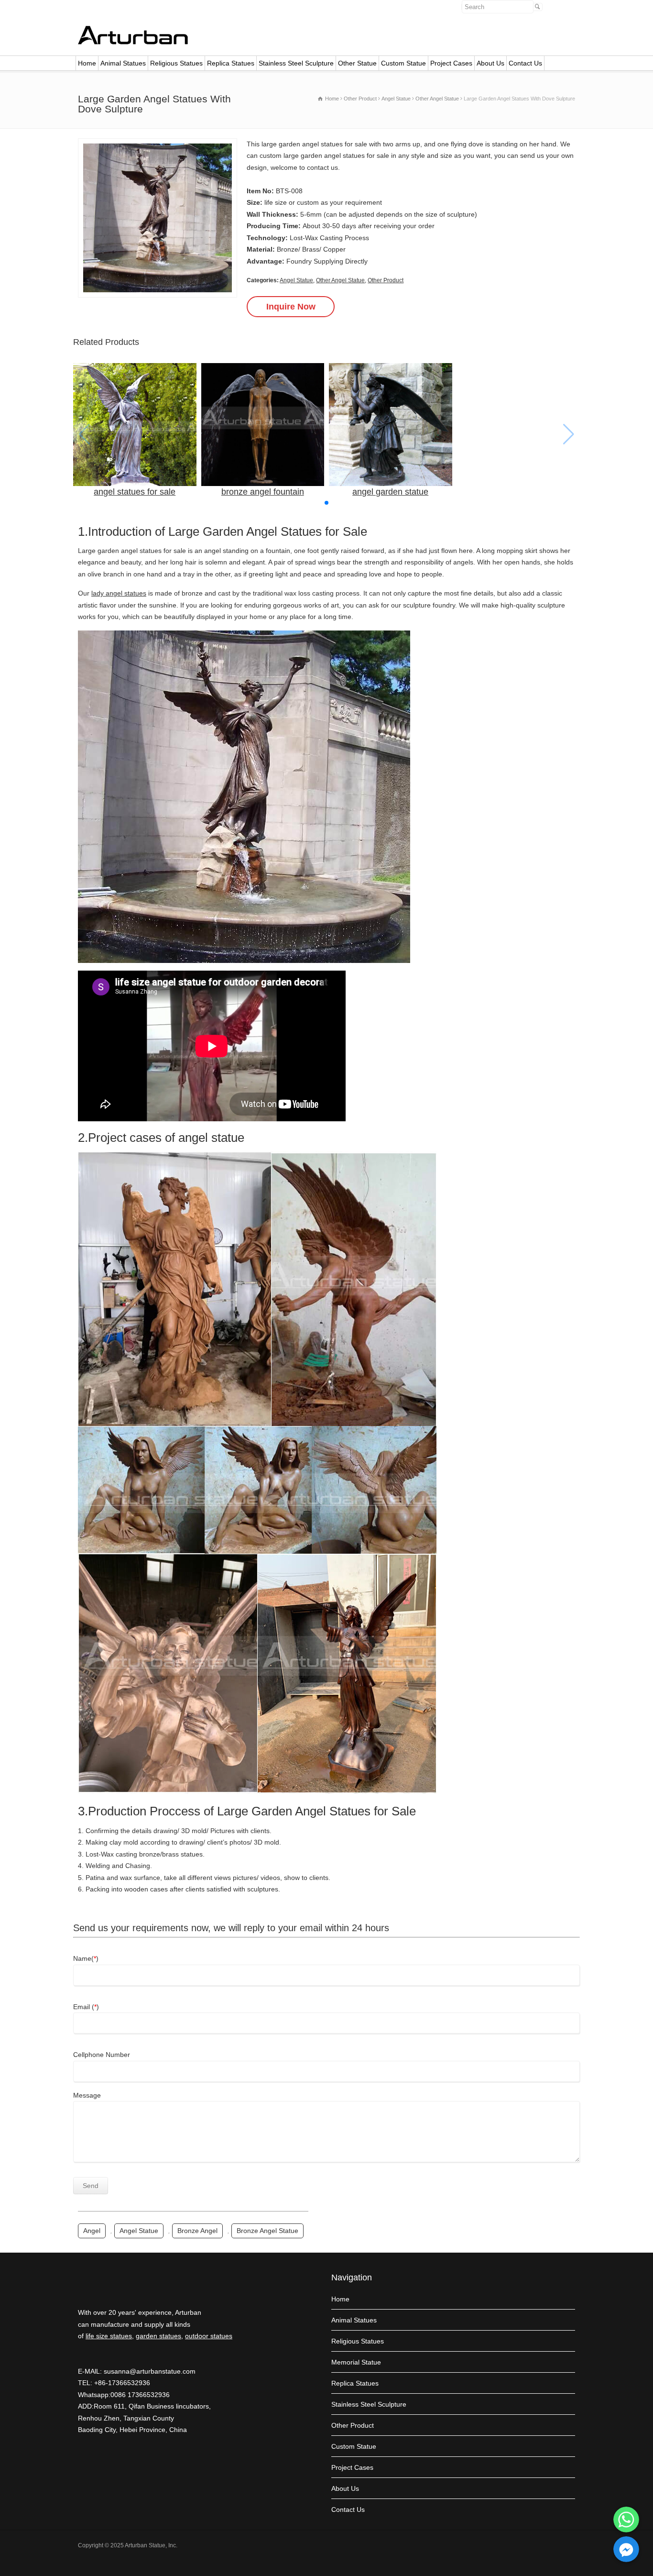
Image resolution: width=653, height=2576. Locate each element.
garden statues (158, 2336)
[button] (326, 503)
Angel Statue (296, 280)
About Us (490, 63)
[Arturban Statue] (133, 42)
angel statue (139, 2231)
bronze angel (197, 2231)
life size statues (109, 2336)
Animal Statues (123, 63)
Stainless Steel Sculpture (296, 63)
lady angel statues (119, 593)
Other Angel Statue (340, 280)
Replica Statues (231, 63)
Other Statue (357, 63)
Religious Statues (176, 63)
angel (92, 2231)
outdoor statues (209, 2336)
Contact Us (525, 63)
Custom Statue (403, 63)
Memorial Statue (356, 2362)
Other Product (386, 280)
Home (87, 63)
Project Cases (451, 63)
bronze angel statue (267, 2231)
